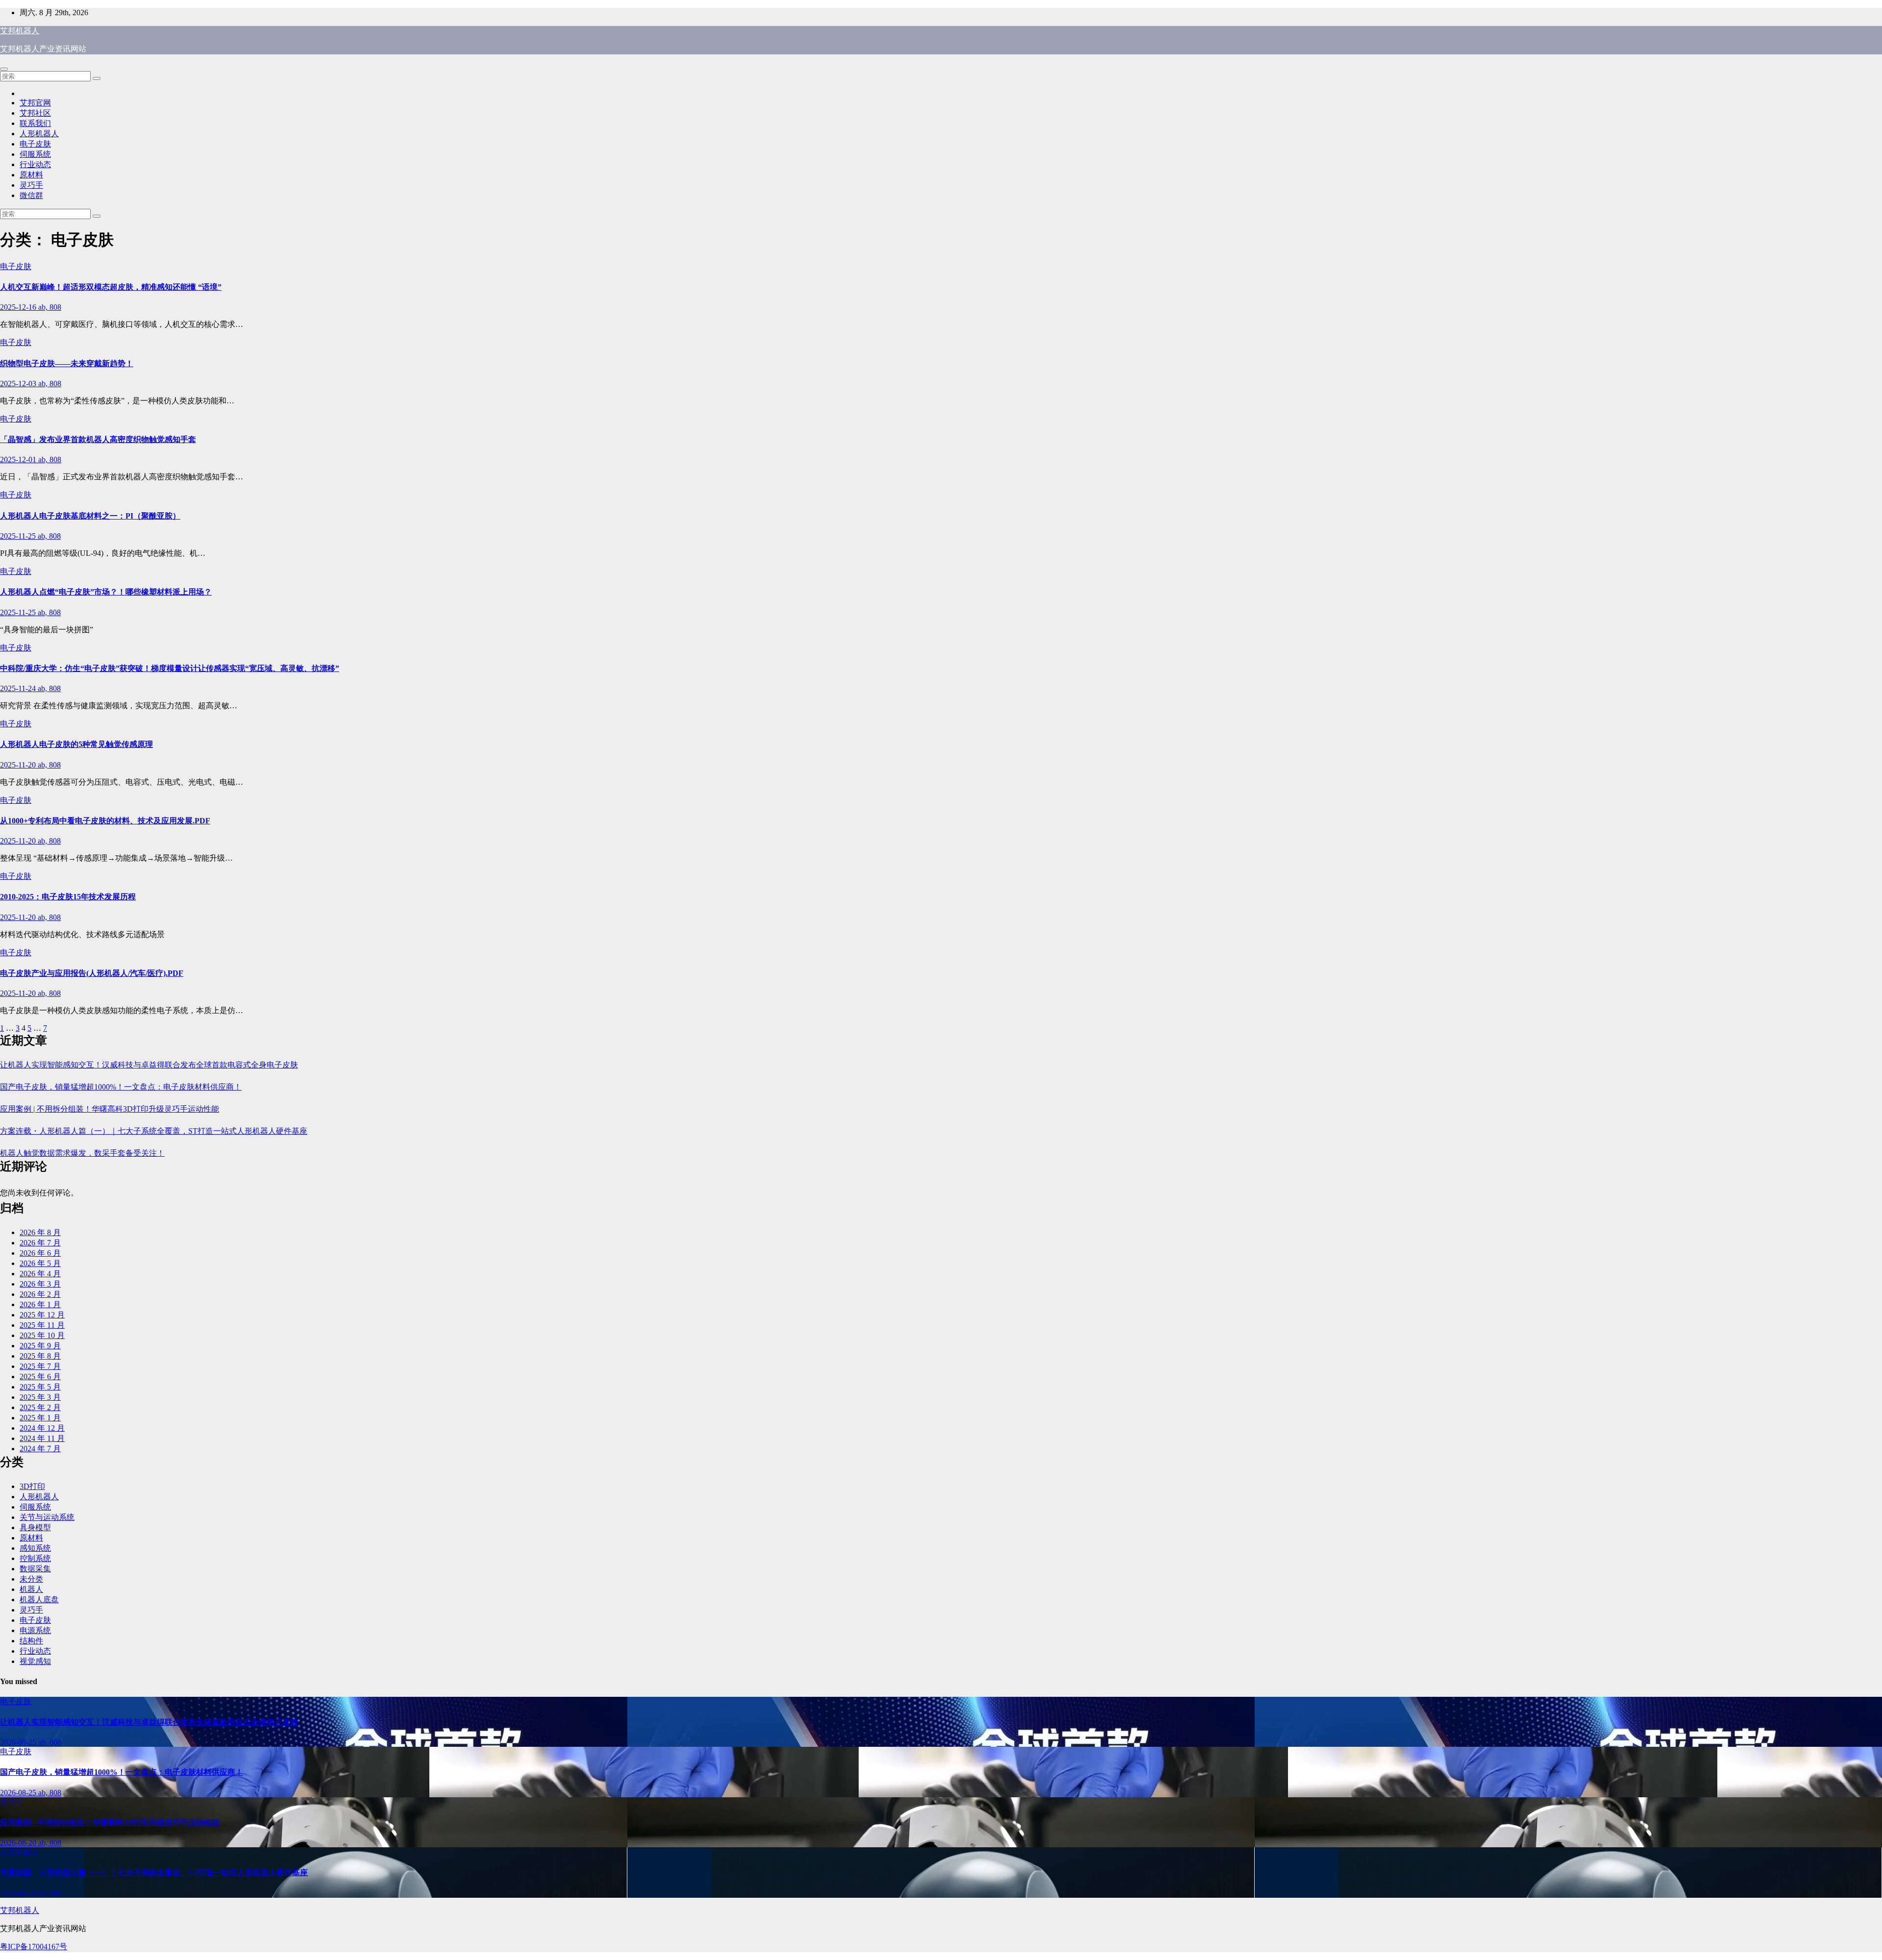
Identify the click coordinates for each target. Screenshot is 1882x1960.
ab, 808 (50, 307)
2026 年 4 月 (40, 1274)
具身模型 (35, 1527)
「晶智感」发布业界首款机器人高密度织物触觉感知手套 (98, 439)
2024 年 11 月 (42, 1438)
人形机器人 (39, 134)
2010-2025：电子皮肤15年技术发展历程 (68, 897)
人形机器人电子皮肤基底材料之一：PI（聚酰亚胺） (90, 516)
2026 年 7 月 (40, 1243)
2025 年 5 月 (40, 1387)
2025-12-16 (19, 307)
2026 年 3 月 (40, 1284)
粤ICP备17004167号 (34, 1947)
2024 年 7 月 (40, 1449)
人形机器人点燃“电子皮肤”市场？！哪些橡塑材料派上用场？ (106, 592)
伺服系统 (35, 154)
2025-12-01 (19, 459)
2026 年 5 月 (40, 1263)
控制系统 (35, 1558)
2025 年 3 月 (40, 1397)
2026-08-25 (19, 1742)
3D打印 (32, 1486)
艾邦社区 (35, 113)
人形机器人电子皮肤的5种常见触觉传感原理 (76, 744)
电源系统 (35, 1630)
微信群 (31, 195)
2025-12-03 (19, 384)
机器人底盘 (39, 1600)
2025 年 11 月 (42, 1325)
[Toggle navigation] (4, 69)
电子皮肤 (35, 144)
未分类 (31, 1579)
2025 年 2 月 (40, 1407)
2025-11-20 (19, 765)
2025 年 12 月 (42, 1315)
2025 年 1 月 (40, 1418)
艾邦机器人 (20, 31)
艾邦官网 (35, 103)
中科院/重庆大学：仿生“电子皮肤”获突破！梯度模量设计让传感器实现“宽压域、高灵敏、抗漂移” (170, 668)
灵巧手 (31, 185)
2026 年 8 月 (40, 1232)
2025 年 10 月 (42, 1335)
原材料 (31, 175)
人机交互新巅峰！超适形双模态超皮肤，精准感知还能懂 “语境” (111, 287)
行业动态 (35, 164)
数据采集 (35, 1569)
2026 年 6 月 (40, 1253)
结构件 (31, 1641)
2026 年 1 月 (40, 1304)
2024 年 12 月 (42, 1428)
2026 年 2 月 (40, 1294)
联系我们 (35, 123)
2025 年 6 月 (40, 1377)
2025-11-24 (19, 688)
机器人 (31, 1589)
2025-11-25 (19, 536)
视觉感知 (35, 1661)
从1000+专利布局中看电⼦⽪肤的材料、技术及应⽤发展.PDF (105, 821)
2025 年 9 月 (40, 1346)
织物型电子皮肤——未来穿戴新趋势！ (67, 363)
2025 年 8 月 (40, 1356)
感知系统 (35, 1548)
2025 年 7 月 (40, 1366)
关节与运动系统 (47, 1517)
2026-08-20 (19, 1843)
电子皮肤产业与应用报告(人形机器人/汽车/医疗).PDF (92, 973)
